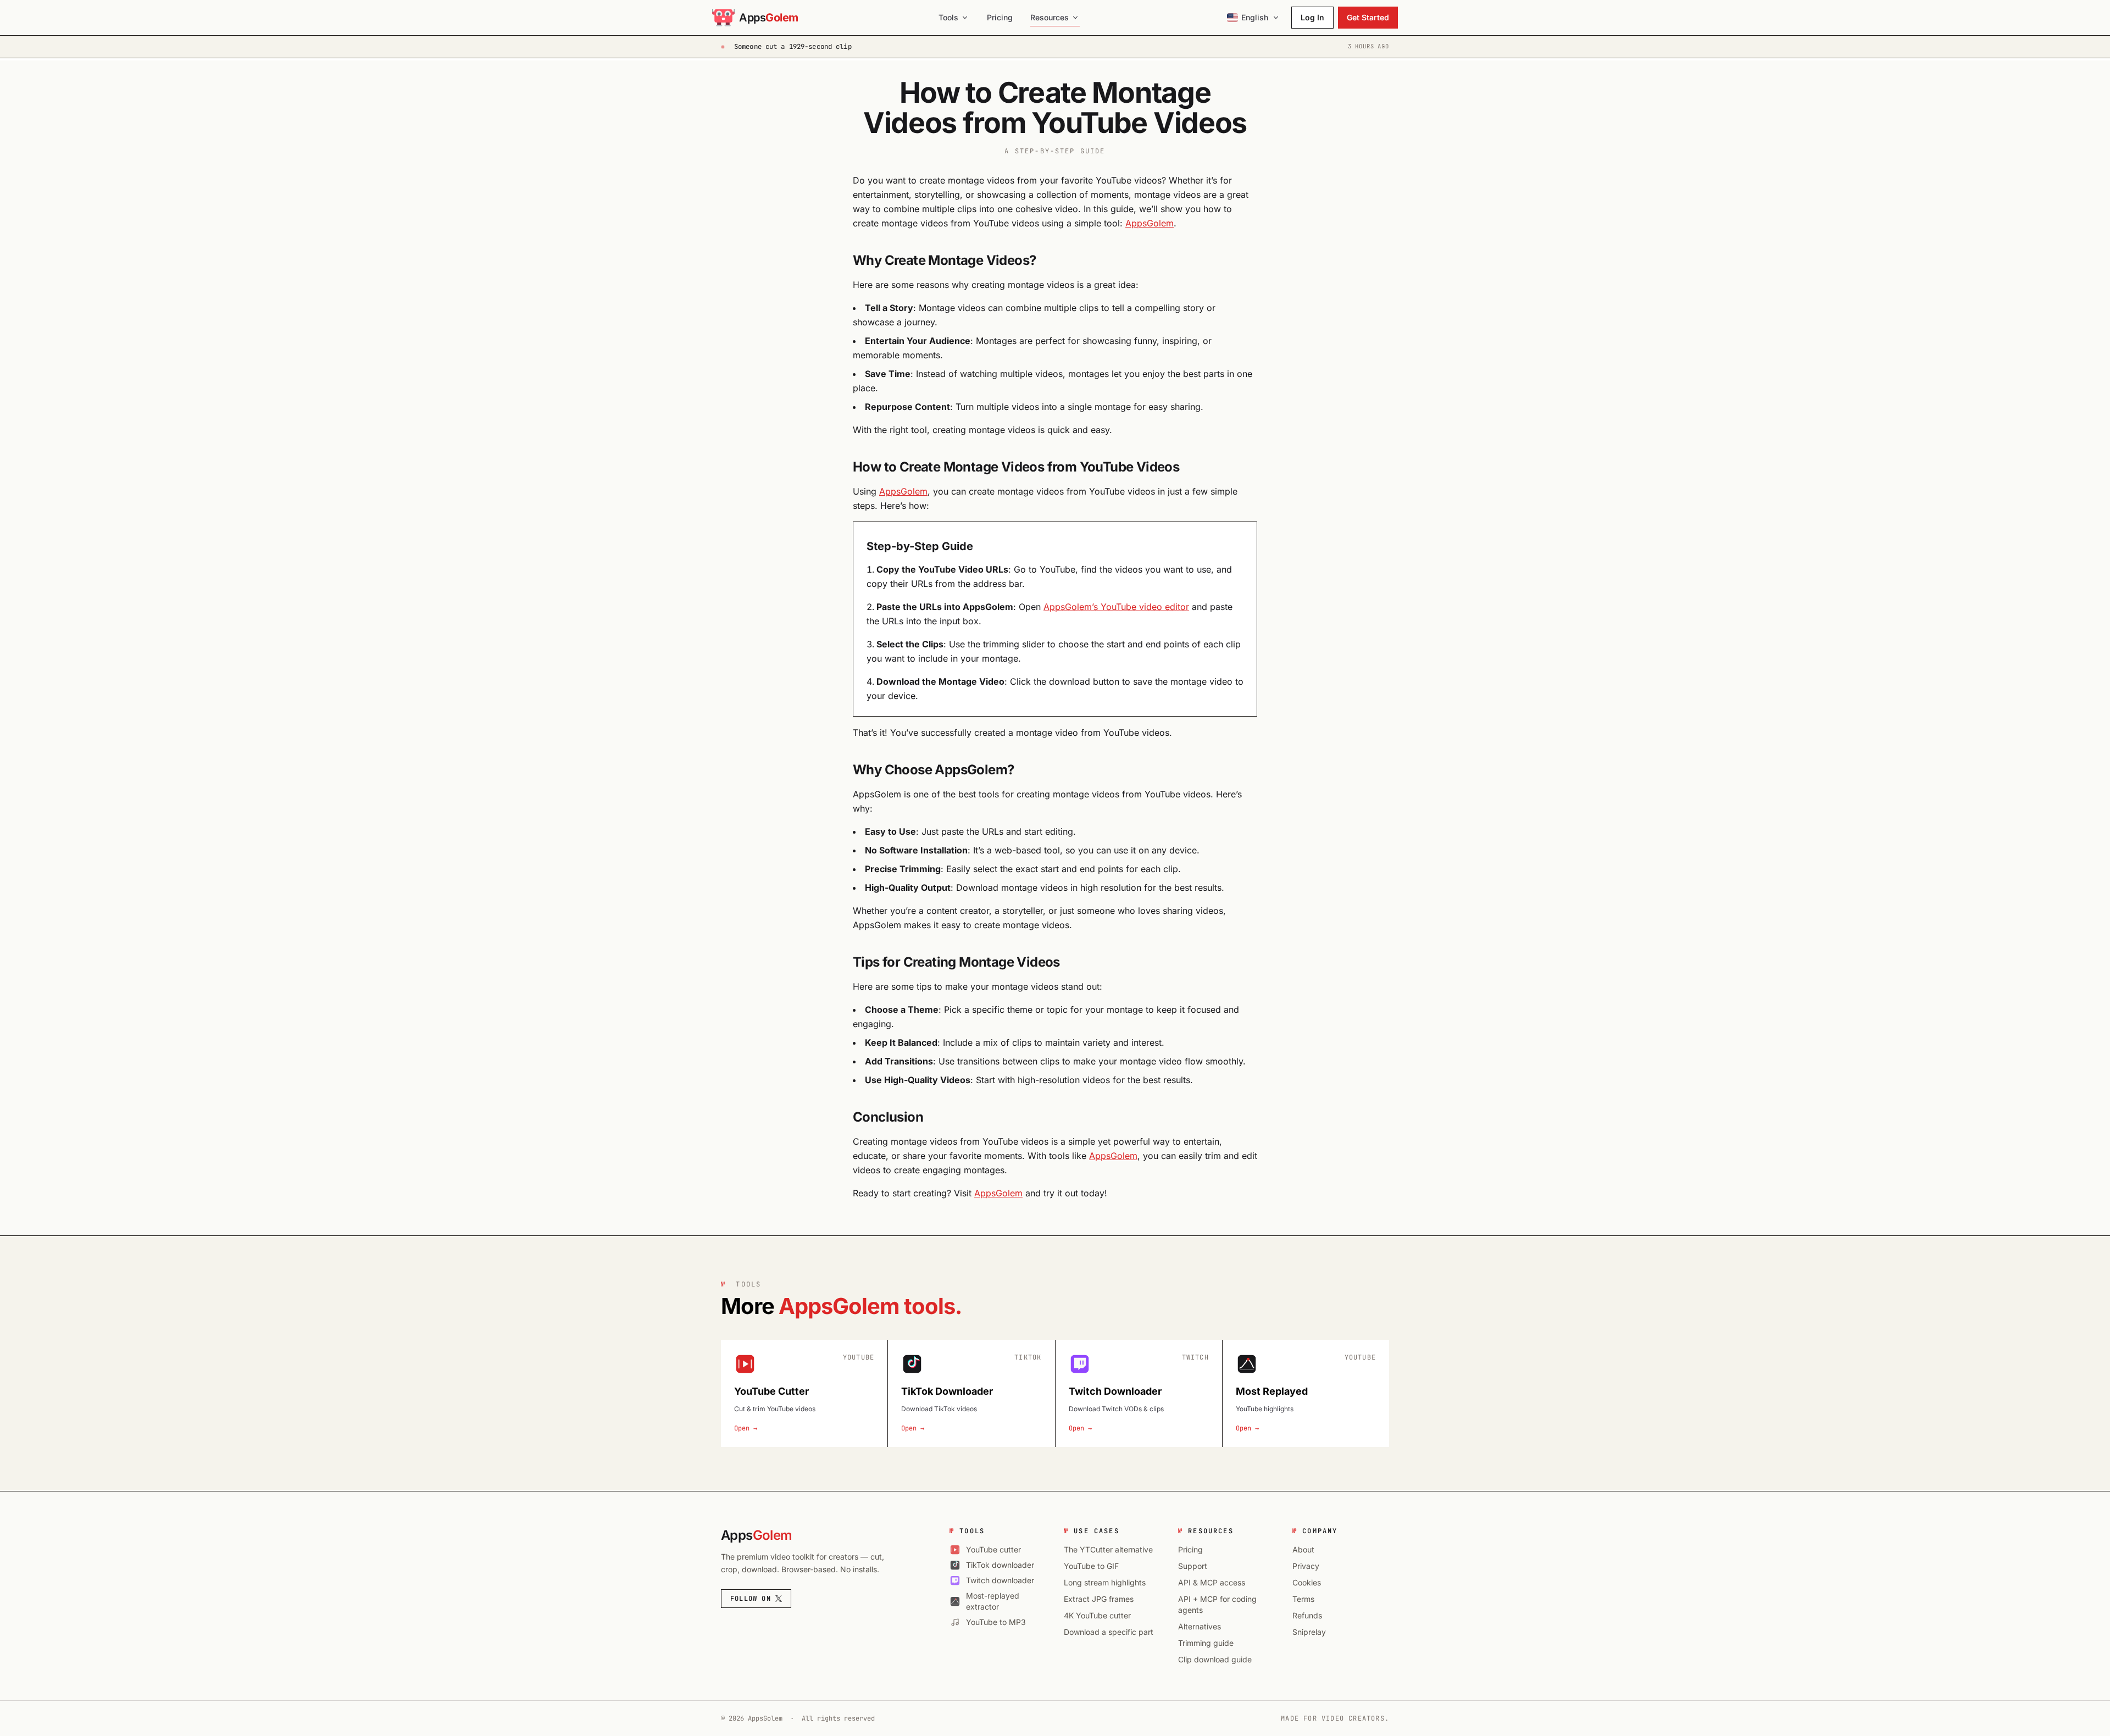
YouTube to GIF (1091, 1566)
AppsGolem (1150, 223)
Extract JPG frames (1099, 1599)
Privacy (1306, 1566)
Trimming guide (1206, 1643)
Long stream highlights (1105, 1582)
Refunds (1307, 1615)
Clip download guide (1215, 1659)
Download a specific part (1109, 1632)
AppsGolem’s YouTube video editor (1116, 607)
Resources (1050, 17)
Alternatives (1200, 1626)
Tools (948, 17)
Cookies (1307, 1582)
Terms (1303, 1599)
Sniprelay (1309, 1632)
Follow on (751, 1599)
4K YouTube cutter (1097, 1615)
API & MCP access (1212, 1582)
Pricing (1000, 17)
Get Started (1368, 17)
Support (1193, 1566)
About (1303, 1549)
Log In (1312, 17)
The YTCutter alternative (1108, 1549)
